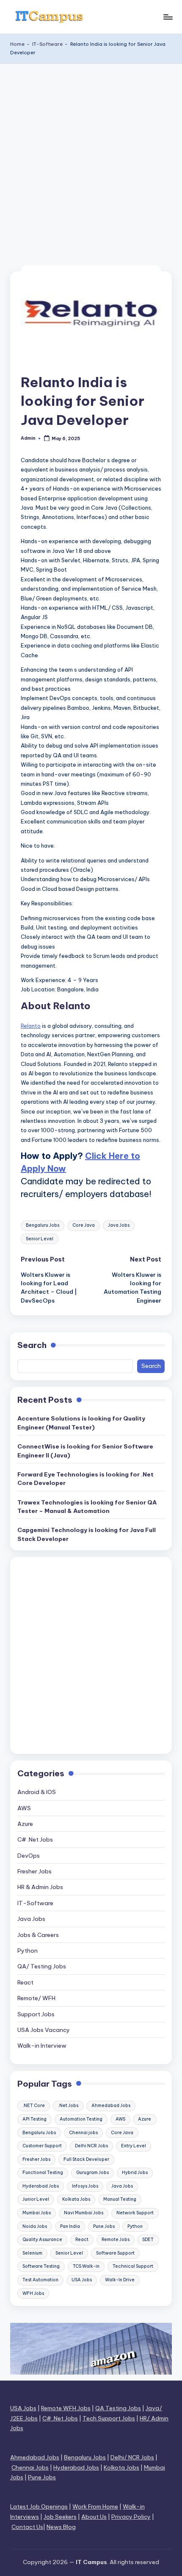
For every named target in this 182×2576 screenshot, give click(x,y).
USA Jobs (82, 2280)
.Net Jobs (68, 2106)
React (25, 1982)
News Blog (61, 2527)
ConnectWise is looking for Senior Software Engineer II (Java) (85, 1451)
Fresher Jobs (34, 1871)
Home (17, 44)
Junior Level (36, 2199)
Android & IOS (37, 1792)
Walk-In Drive (120, 2280)
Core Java (84, 1225)
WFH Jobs (33, 2293)
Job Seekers (60, 2517)
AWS (24, 1808)
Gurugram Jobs (92, 2173)
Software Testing (41, 2266)
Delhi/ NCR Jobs (132, 2457)
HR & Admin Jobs (40, 1887)
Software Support (115, 2253)
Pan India (70, 2226)
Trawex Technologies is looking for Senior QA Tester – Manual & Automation (87, 1507)
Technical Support (133, 2266)
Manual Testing (120, 2199)
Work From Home (95, 2506)
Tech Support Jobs (109, 2418)
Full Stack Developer (86, 2159)
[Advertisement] (91, 159)
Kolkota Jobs (121, 2467)
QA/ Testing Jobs (42, 1966)
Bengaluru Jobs (43, 1225)
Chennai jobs (83, 2133)
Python (28, 1951)
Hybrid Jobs (135, 2173)
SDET (148, 2240)
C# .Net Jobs (35, 1839)
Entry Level (134, 2146)
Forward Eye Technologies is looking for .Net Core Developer (85, 1479)
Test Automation (40, 2280)
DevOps (29, 1856)
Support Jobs (36, 2014)
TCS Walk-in (86, 2266)
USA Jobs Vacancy (44, 2030)
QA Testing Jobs (118, 2408)
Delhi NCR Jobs (91, 2146)
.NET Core (34, 2106)
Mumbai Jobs (37, 2213)
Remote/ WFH (36, 1998)
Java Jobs (119, 1225)
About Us (94, 2517)
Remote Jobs (116, 2240)
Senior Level (40, 1239)
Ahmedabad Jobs (111, 2106)
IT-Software (47, 44)
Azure (25, 1824)
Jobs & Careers (38, 1935)
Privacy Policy (131, 2517)
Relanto (31, 1026)
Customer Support (42, 2146)
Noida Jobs (35, 2226)
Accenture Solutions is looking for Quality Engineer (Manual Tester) (81, 1423)
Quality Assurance (42, 2240)
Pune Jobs (104, 2226)
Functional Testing (43, 2173)
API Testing (34, 2119)
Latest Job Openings (39, 2506)
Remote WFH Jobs (66, 2408)
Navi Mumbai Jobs (84, 2213)
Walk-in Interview (42, 2046)
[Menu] (168, 17)
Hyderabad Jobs (41, 2186)
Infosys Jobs (85, 2186)
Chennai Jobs (30, 2467)
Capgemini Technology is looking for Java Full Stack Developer (87, 1534)
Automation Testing (81, 2119)
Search (32, 1345)
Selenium (32, 2253)
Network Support (135, 2213)
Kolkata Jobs (76, 2199)
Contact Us (27, 2527)
